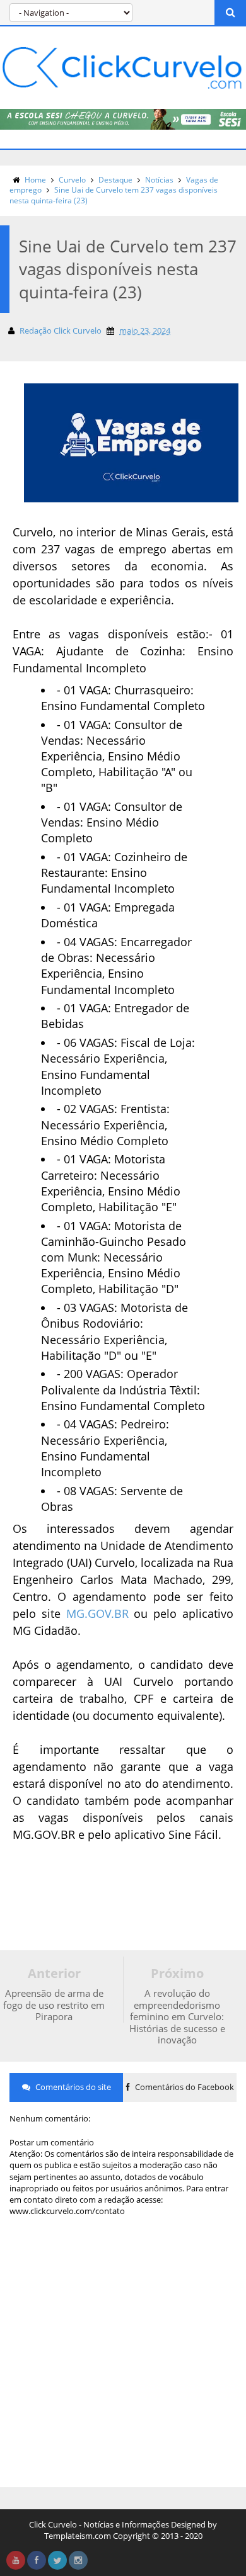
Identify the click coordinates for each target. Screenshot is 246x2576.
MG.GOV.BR (97, 1613)
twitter (57, 2560)
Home (35, 180)
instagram (78, 2560)
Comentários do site (72, 2087)
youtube (16, 2560)
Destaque (115, 180)
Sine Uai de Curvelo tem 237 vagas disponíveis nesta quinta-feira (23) (114, 195)
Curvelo (72, 180)
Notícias (159, 180)
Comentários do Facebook (184, 2087)
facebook (37, 2560)
